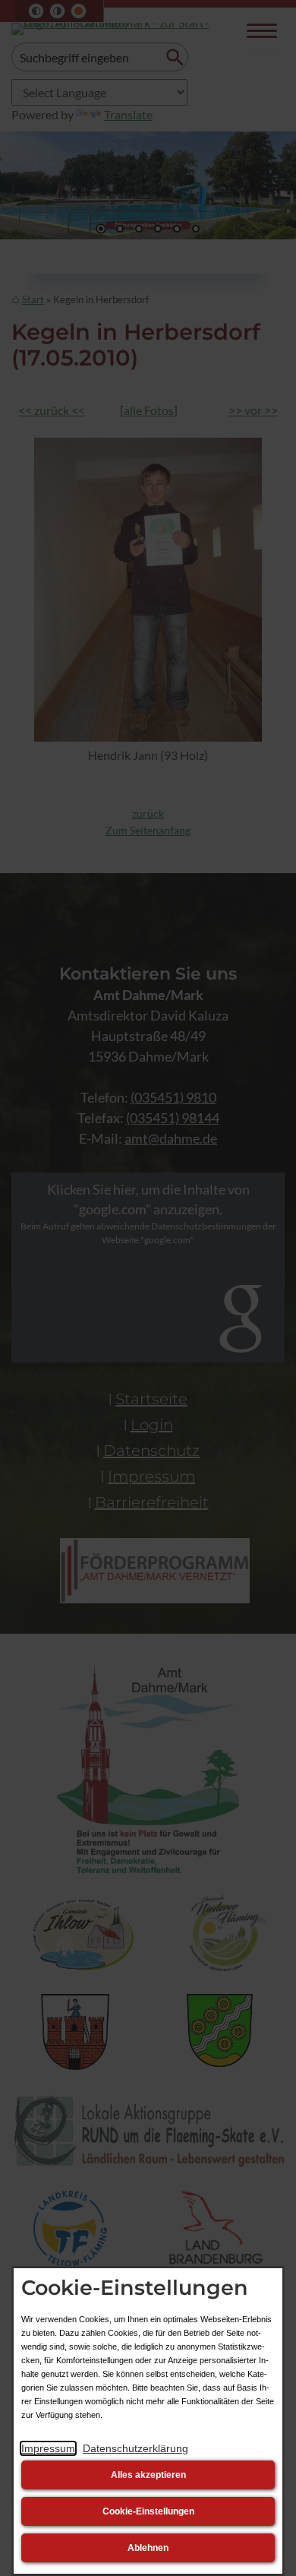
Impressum (48, 2448)
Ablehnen (148, 2548)
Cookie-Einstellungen (148, 2511)
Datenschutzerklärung (135, 2448)
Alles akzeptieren (148, 2475)
